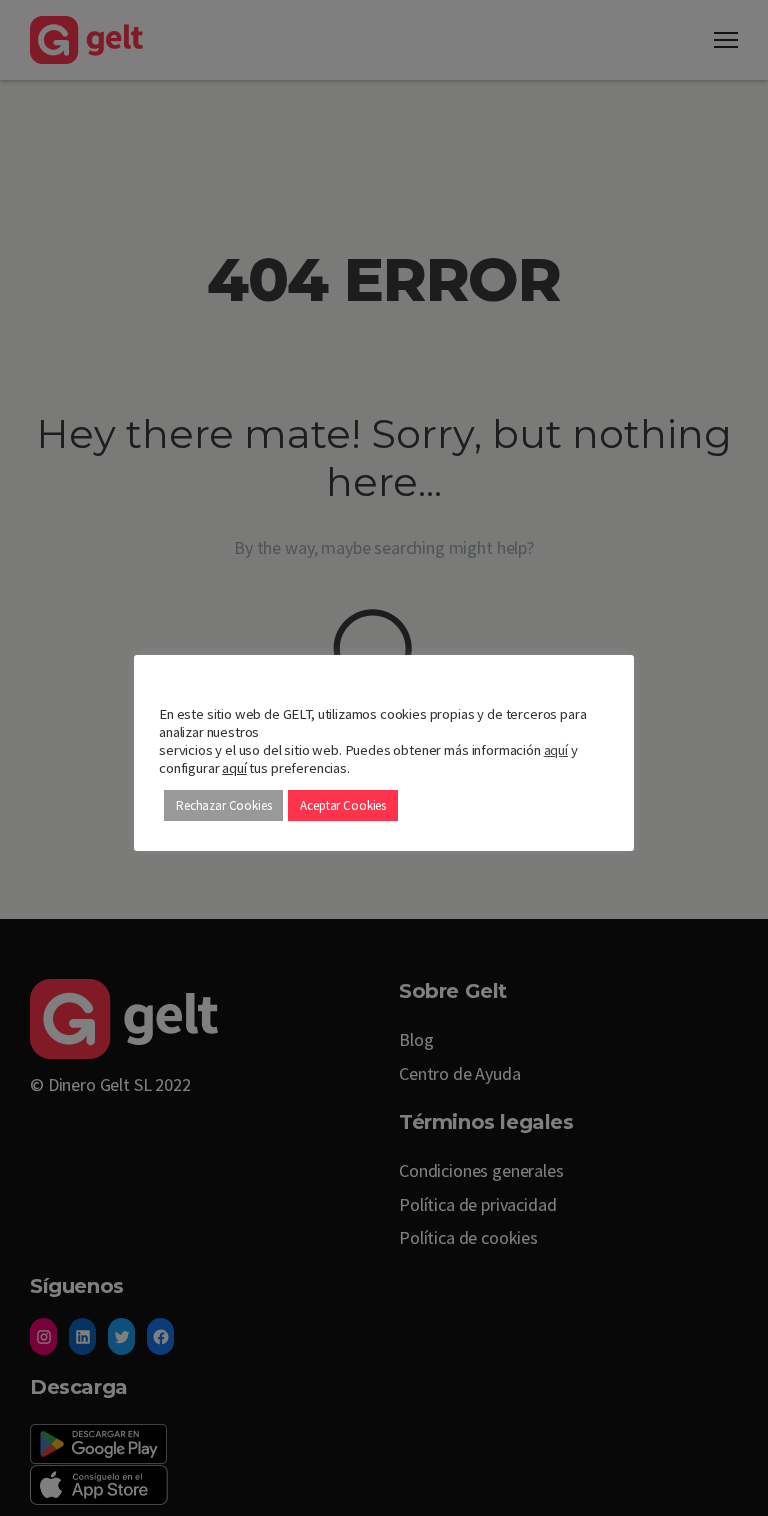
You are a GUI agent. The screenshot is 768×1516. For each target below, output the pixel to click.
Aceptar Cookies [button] (343, 805)
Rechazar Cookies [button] (223, 805)
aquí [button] (234, 768)
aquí (556, 750)
